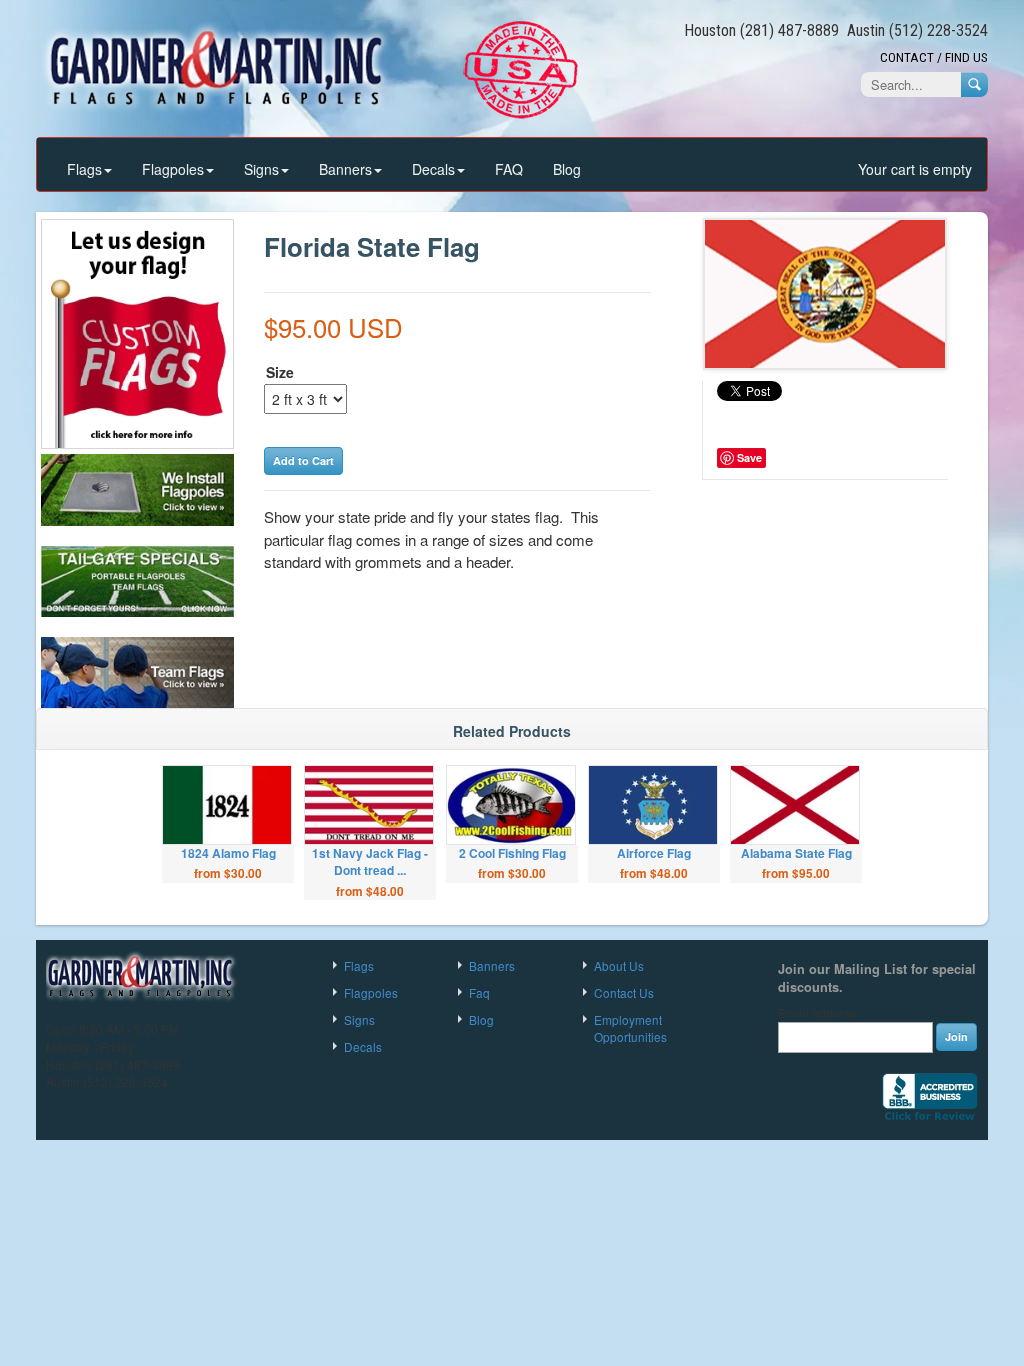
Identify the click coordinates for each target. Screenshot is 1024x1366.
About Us (619, 965)
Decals (433, 169)
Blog (567, 169)
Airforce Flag (654, 853)
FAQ (509, 169)
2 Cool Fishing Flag (512, 853)
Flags (84, 169)
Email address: (818, 1013)
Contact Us (624, 992)
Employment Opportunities (630, 1028)
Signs (261, 169)
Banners (345, 169)
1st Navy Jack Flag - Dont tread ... (370, 861)
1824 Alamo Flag (228, 853)
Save (749, 457)
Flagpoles (173, 169)
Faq (479, 992)
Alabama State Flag (796, 853)
